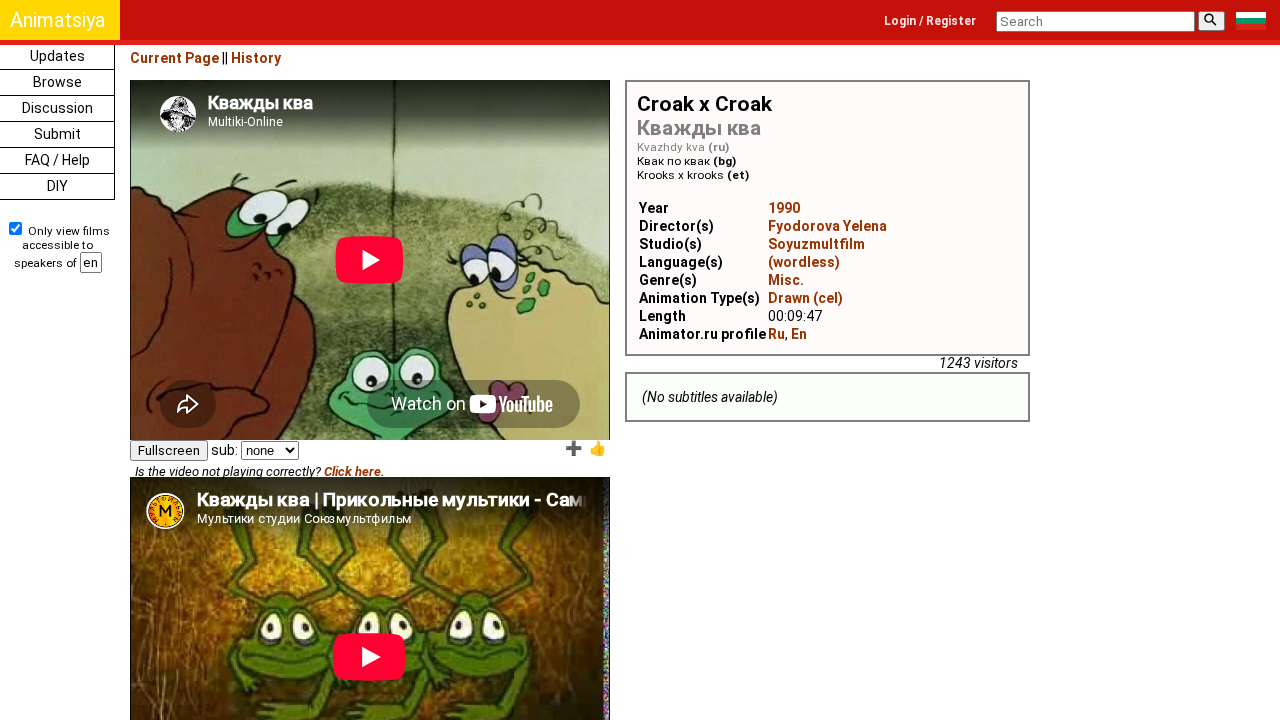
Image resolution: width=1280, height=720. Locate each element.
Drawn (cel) (805, 298)
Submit (57, 134)
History (256, 58)
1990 (784, 208)
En (799, 334)
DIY (57, 186)
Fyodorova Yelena (827, 226)
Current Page (174, 58)
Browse (57, 82)
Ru (776, 334)
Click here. (354, 471)
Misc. (786, 280)
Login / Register (930, 21)
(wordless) (804, 262)
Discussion (57, 108)
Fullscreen (169, 450)
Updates (57, 56)
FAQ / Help (57, 160)
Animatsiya (57, 20)
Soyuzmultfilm (816, 244)
